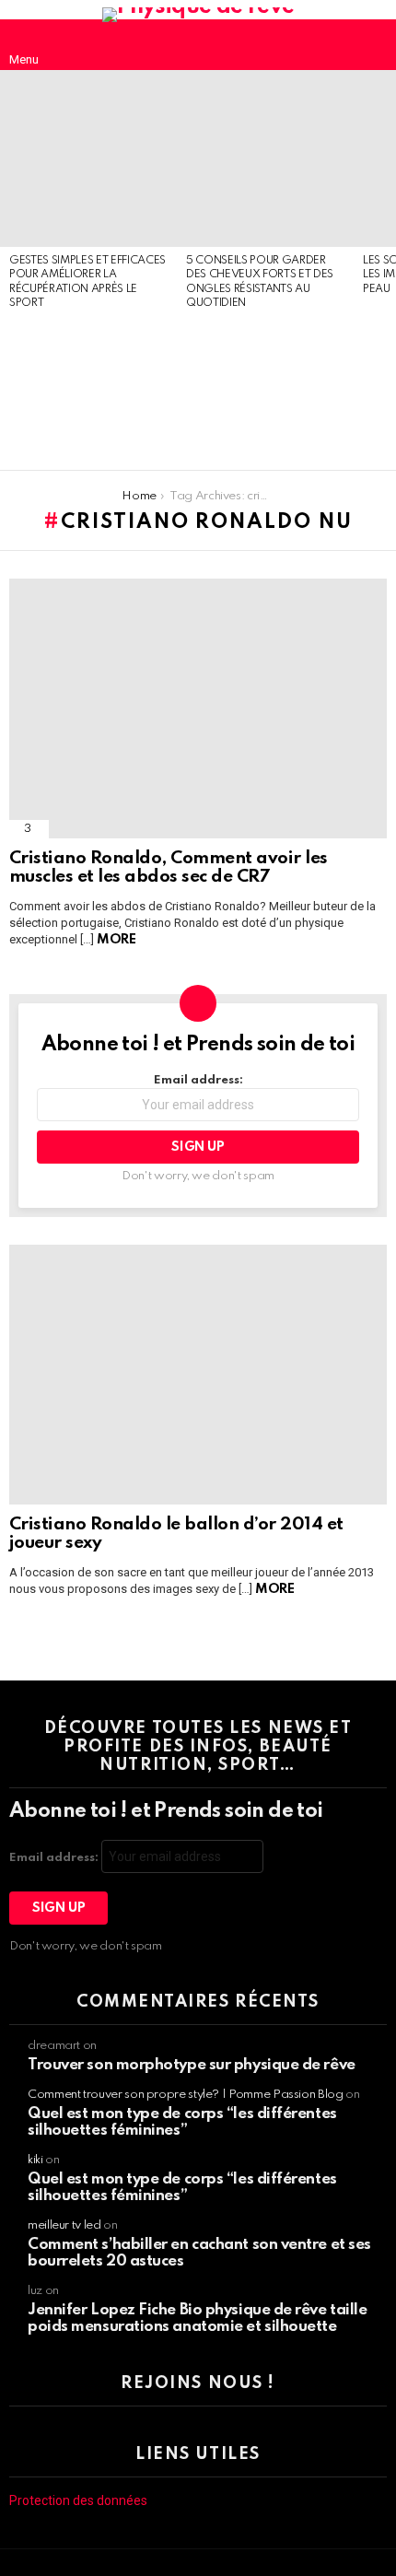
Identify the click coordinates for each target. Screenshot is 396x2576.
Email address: (198, 1080)
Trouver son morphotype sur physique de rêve (192, 2065)
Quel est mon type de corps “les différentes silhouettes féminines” (182, 2122)
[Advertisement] (88, 392)
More (116, 940)
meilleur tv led (64, 2225)
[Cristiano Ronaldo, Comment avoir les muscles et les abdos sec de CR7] (198, 708)
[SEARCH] (372, 45)
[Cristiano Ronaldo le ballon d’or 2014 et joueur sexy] (198, 1375)
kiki (35, 2160)
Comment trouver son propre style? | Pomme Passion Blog (186, 2095)
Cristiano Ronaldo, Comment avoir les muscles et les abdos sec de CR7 (169, 868)
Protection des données (78, 2500)
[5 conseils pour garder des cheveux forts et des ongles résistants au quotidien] (265, 158)
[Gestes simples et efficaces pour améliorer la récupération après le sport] (88, 158)
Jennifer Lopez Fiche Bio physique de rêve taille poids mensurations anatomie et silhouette (197, 2318)
